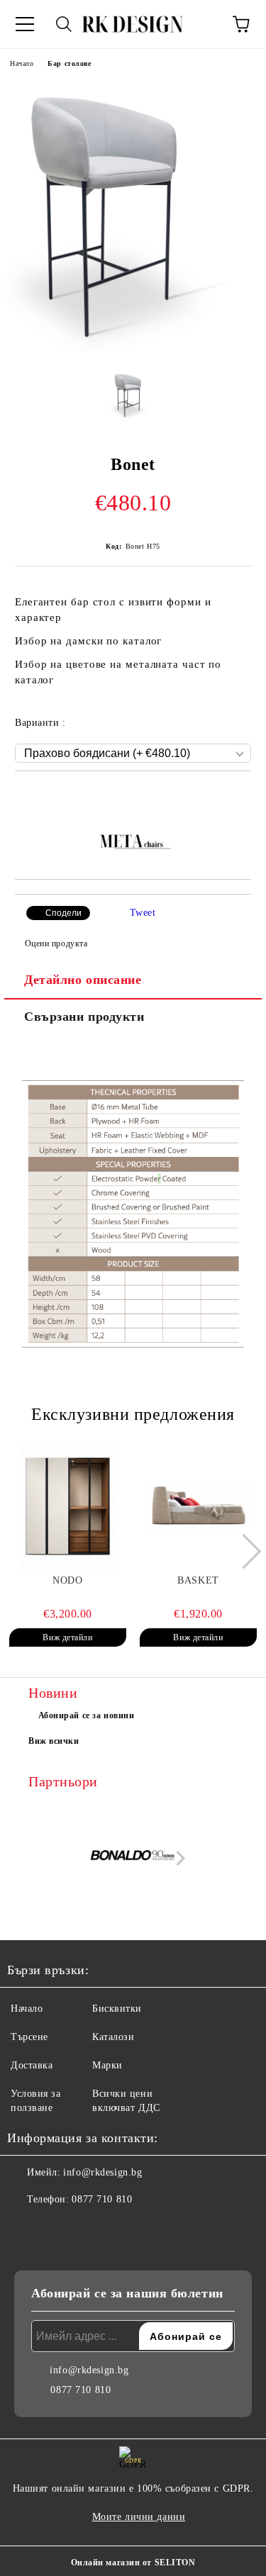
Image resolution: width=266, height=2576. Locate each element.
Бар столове (69, 63)
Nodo (67, 1580)
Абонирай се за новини (87, 1715)
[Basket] (198, 1507)
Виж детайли (67, 1637)
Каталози (113, 2037)
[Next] (244, 1551)
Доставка (32, 2065)
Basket (198, 1580)
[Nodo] (68, 1507)
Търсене (29, 2037)
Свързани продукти (84, 1017)
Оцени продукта (56, 943)
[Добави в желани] (241, 795)
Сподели (63, 913)
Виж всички (54, 1741)
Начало (22, 63)
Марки (107, 2065)
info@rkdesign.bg (102, 2172)
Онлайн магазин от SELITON (133, 2563)
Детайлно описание (83, 980)
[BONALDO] (133, 1858)
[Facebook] (26, 2228)
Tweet (143, 913)
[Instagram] (57, 2228)
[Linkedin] (88, 2228)
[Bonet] (133, 349)
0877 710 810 (102, 2199)
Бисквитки (117, 2009)
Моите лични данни (139, 2517)
